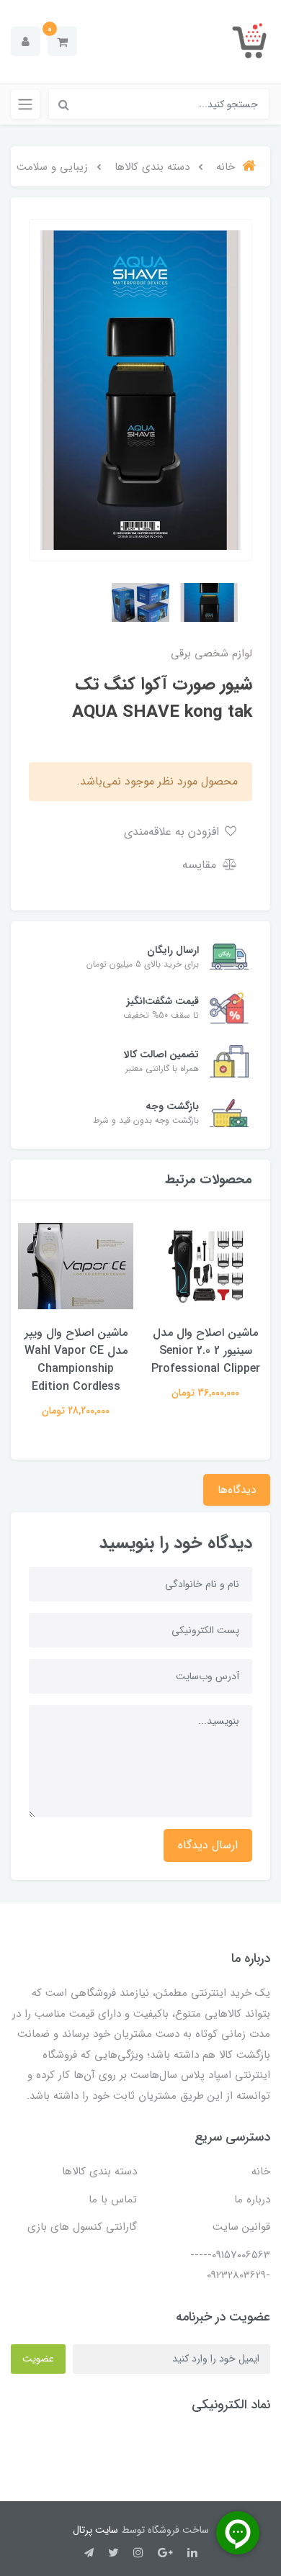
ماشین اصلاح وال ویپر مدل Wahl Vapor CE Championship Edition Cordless (76, 1360)
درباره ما (252, 2200)
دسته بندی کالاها (99, 2171)
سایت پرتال (95, 2530)
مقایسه (201, 865)
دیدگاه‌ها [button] (237, 1490)
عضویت (38, 2359)
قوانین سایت (241, 2227)
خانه (261, 2171)
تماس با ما (113, 2200)
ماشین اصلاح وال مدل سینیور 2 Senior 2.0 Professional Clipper (206, 1351)
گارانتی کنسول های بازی (82, 2227)
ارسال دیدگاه (208, 1845)
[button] (62, 41)
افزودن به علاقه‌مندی (173, 832)
